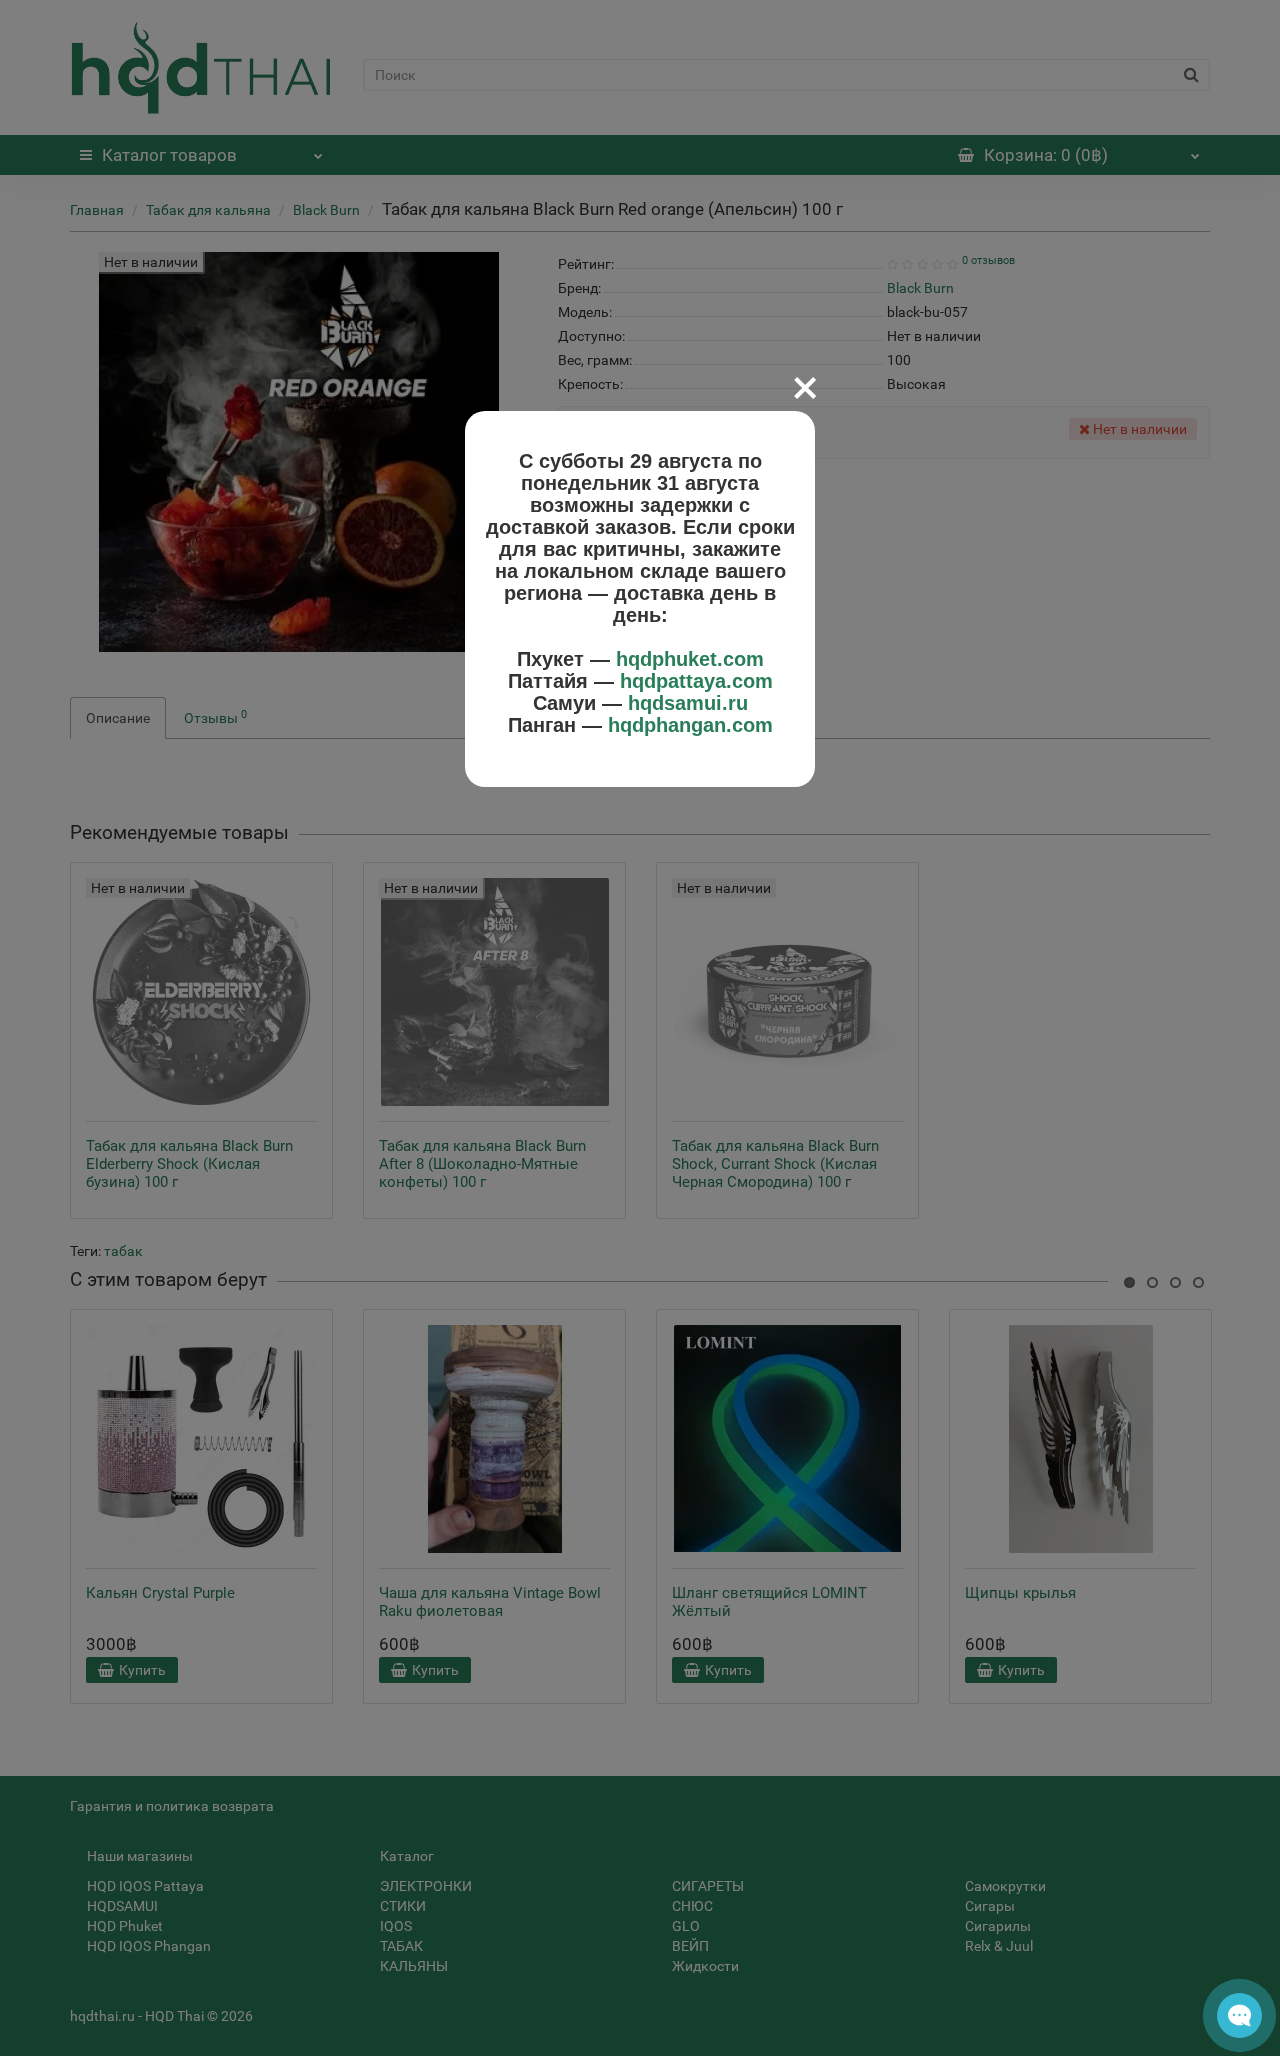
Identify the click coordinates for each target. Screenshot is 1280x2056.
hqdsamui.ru (688, 703)
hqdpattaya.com (696, 681)
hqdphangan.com (690, 725)
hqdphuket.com (690, 659)
